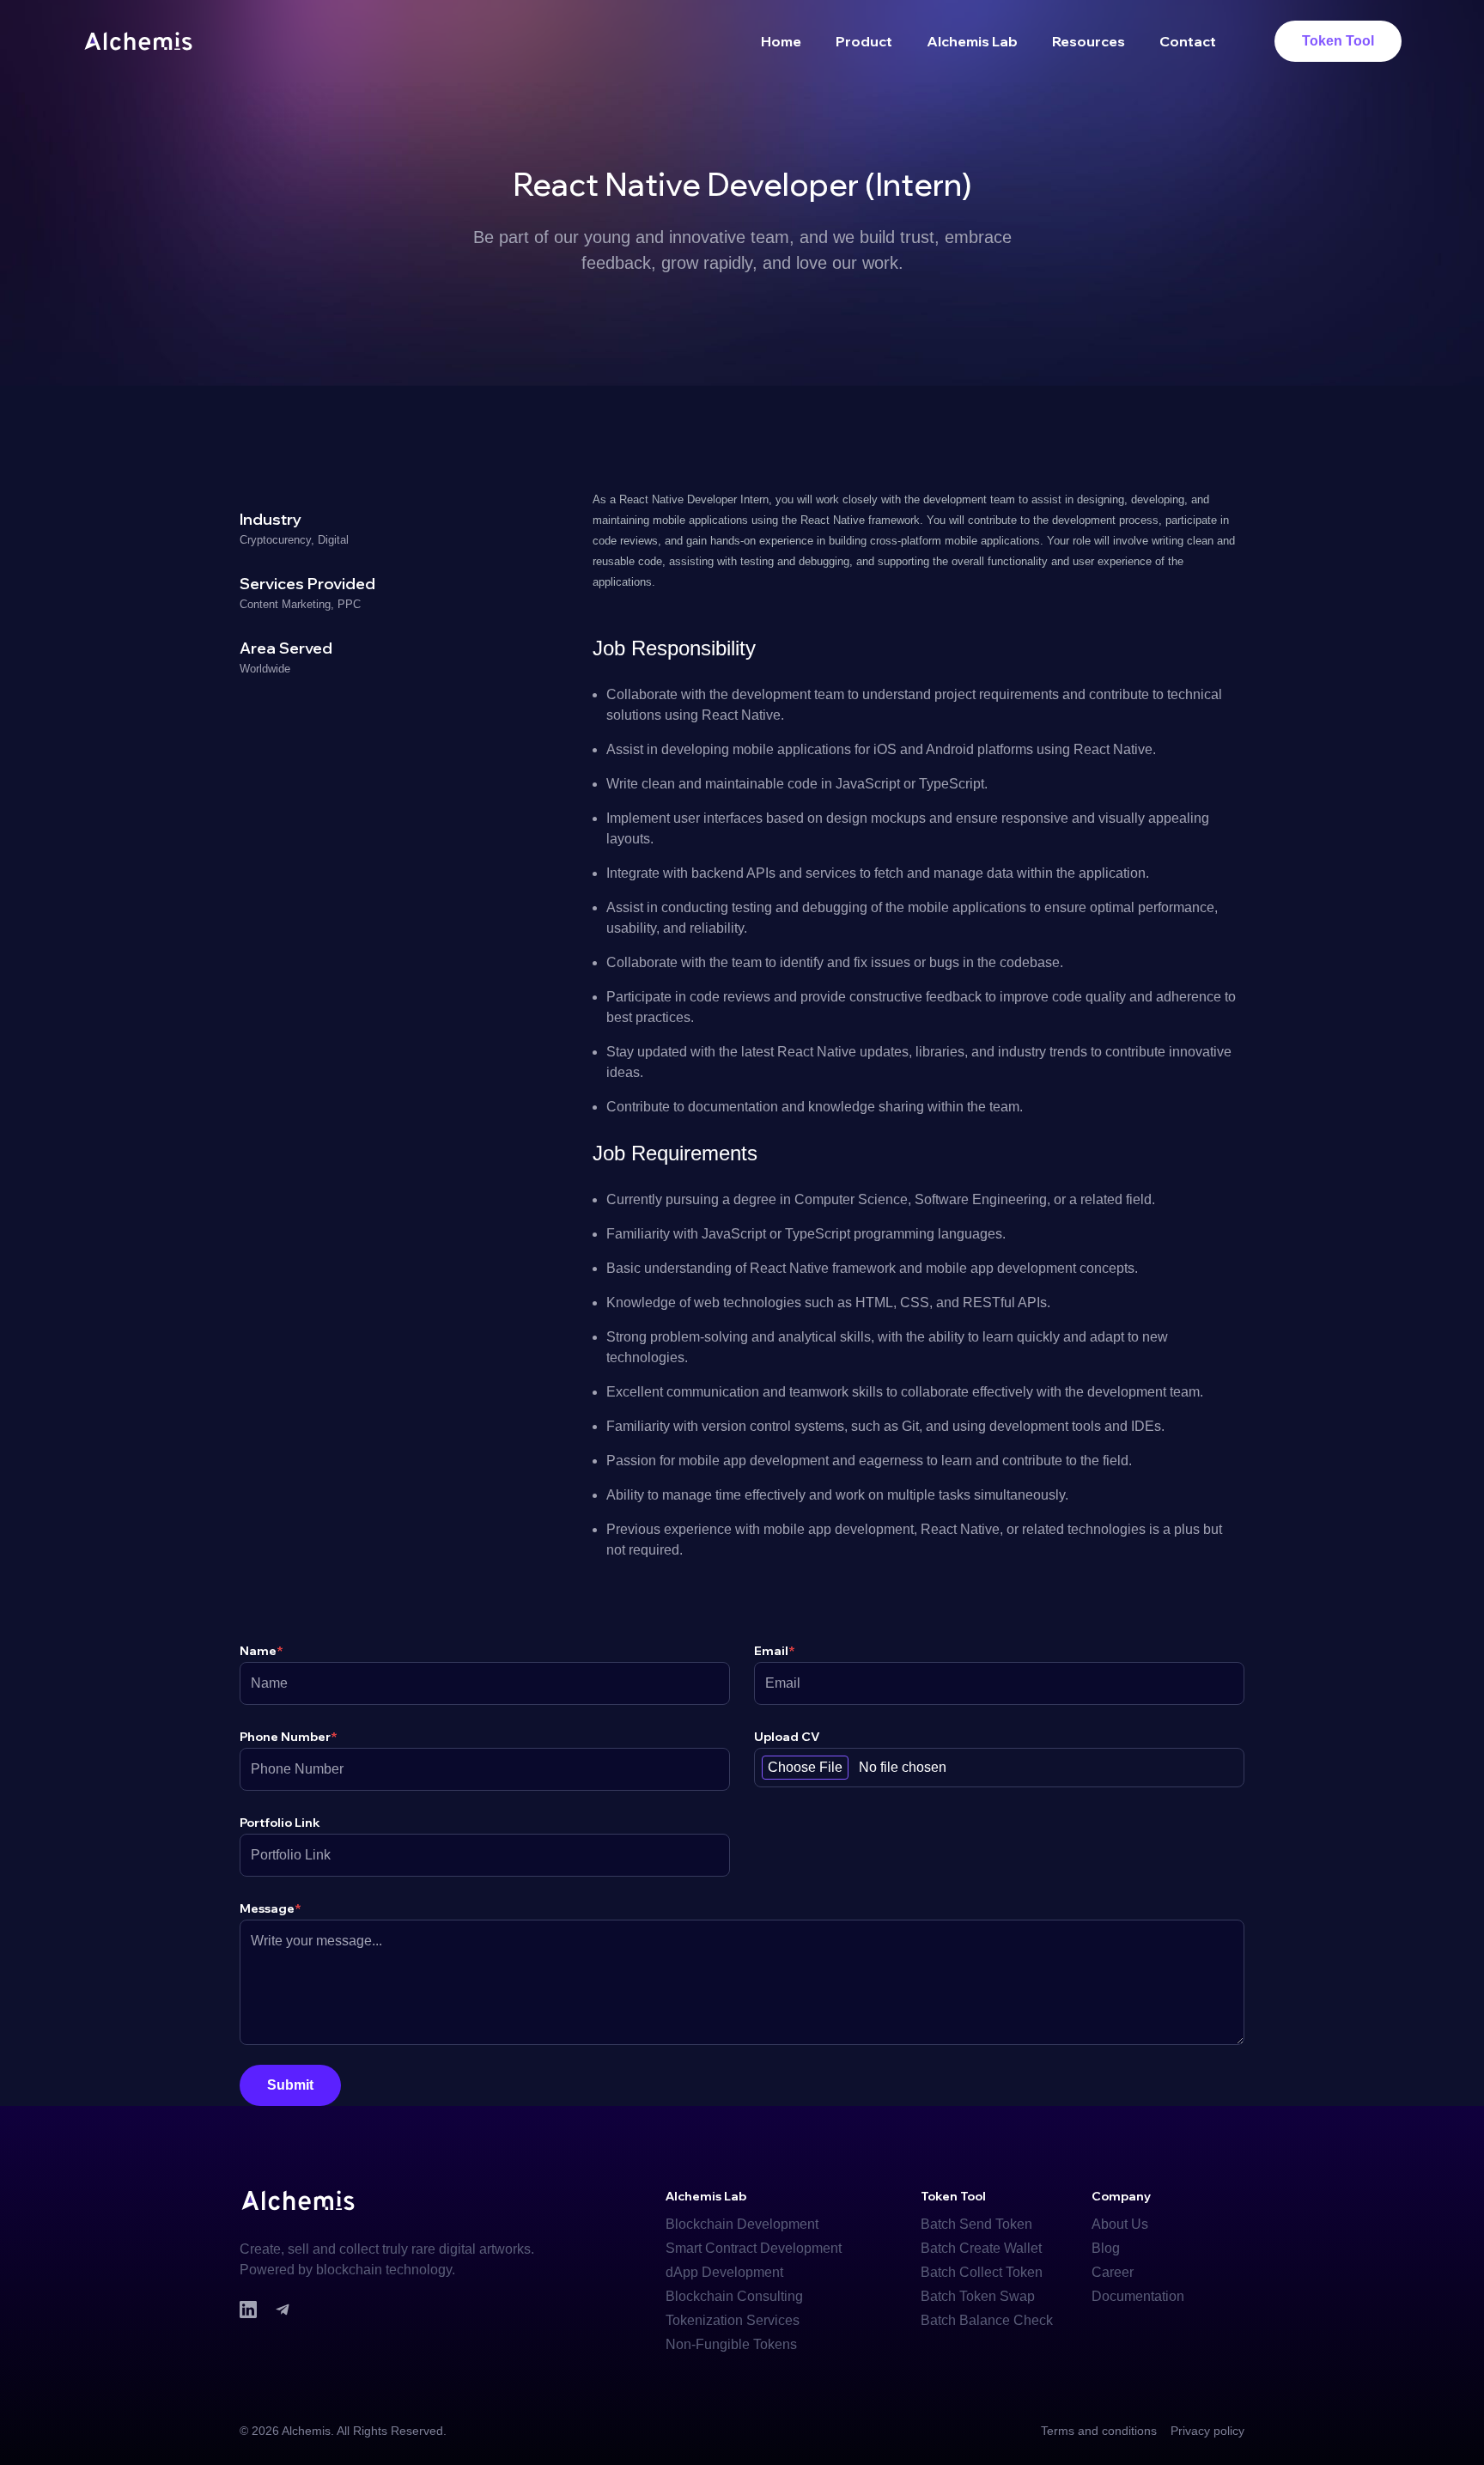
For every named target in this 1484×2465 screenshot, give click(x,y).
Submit (290, 2085)
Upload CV (787, 1737)
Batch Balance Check (987, 2320)
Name (262, 1651)
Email (775, 1651)
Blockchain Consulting (734, 2296)
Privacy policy (1207, 2431)
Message (271, 1908)
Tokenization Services (733, 2320)
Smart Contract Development (754, 2248)
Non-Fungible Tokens (731, 2344)
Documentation (1138, 2296)
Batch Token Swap (978, 2296)
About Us (1120, 2224)
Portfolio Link (280, 1823)
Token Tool (1338, 41)
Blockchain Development (742, 2224)
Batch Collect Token (982, 2272)
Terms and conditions (1099, 2431)
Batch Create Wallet (981, 2248)
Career (1113, 2272)
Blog (1106, 2248)
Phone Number (289, 1737)
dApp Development (724, 2272)
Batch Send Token (976, 2224)
